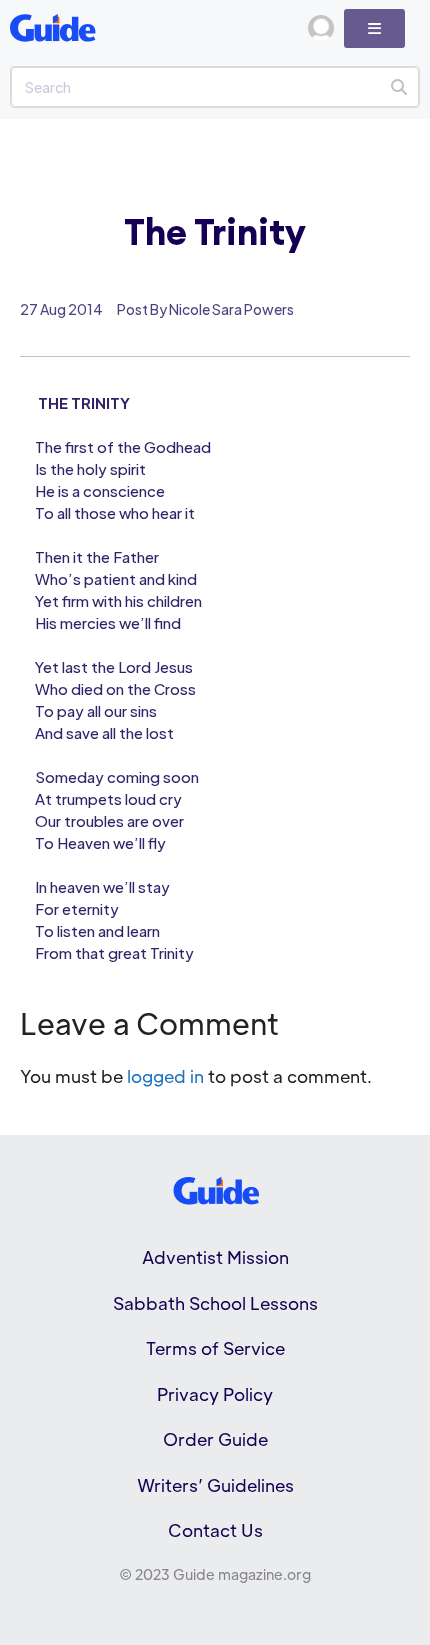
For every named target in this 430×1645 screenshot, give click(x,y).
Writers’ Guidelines (215, 1485)
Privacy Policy (215, 1394)
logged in (165, 1076)
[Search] (398, 87)
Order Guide (215, 1439)
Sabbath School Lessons (215, 1303)
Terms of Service (215, 1348)
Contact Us (215, 1530)
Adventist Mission (215, 1257)
